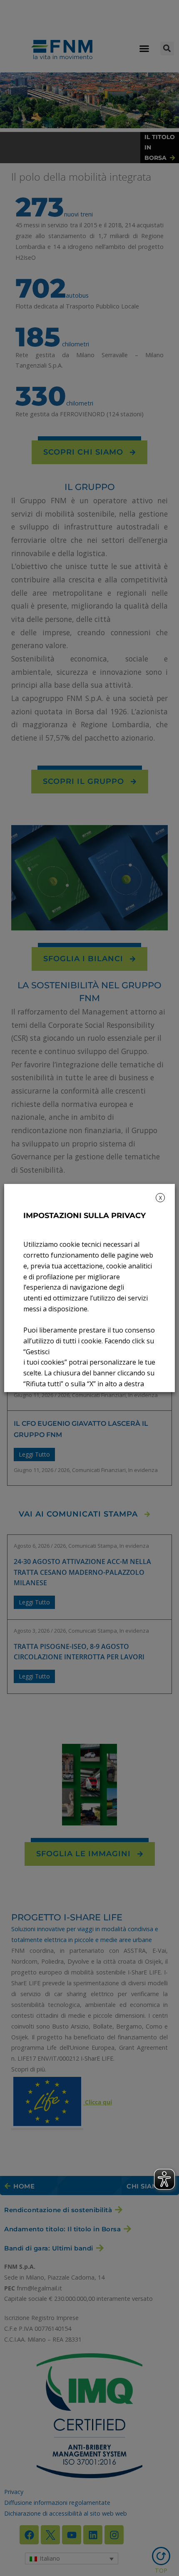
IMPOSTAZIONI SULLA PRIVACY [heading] (85, 1216)
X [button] (160, 1198)
